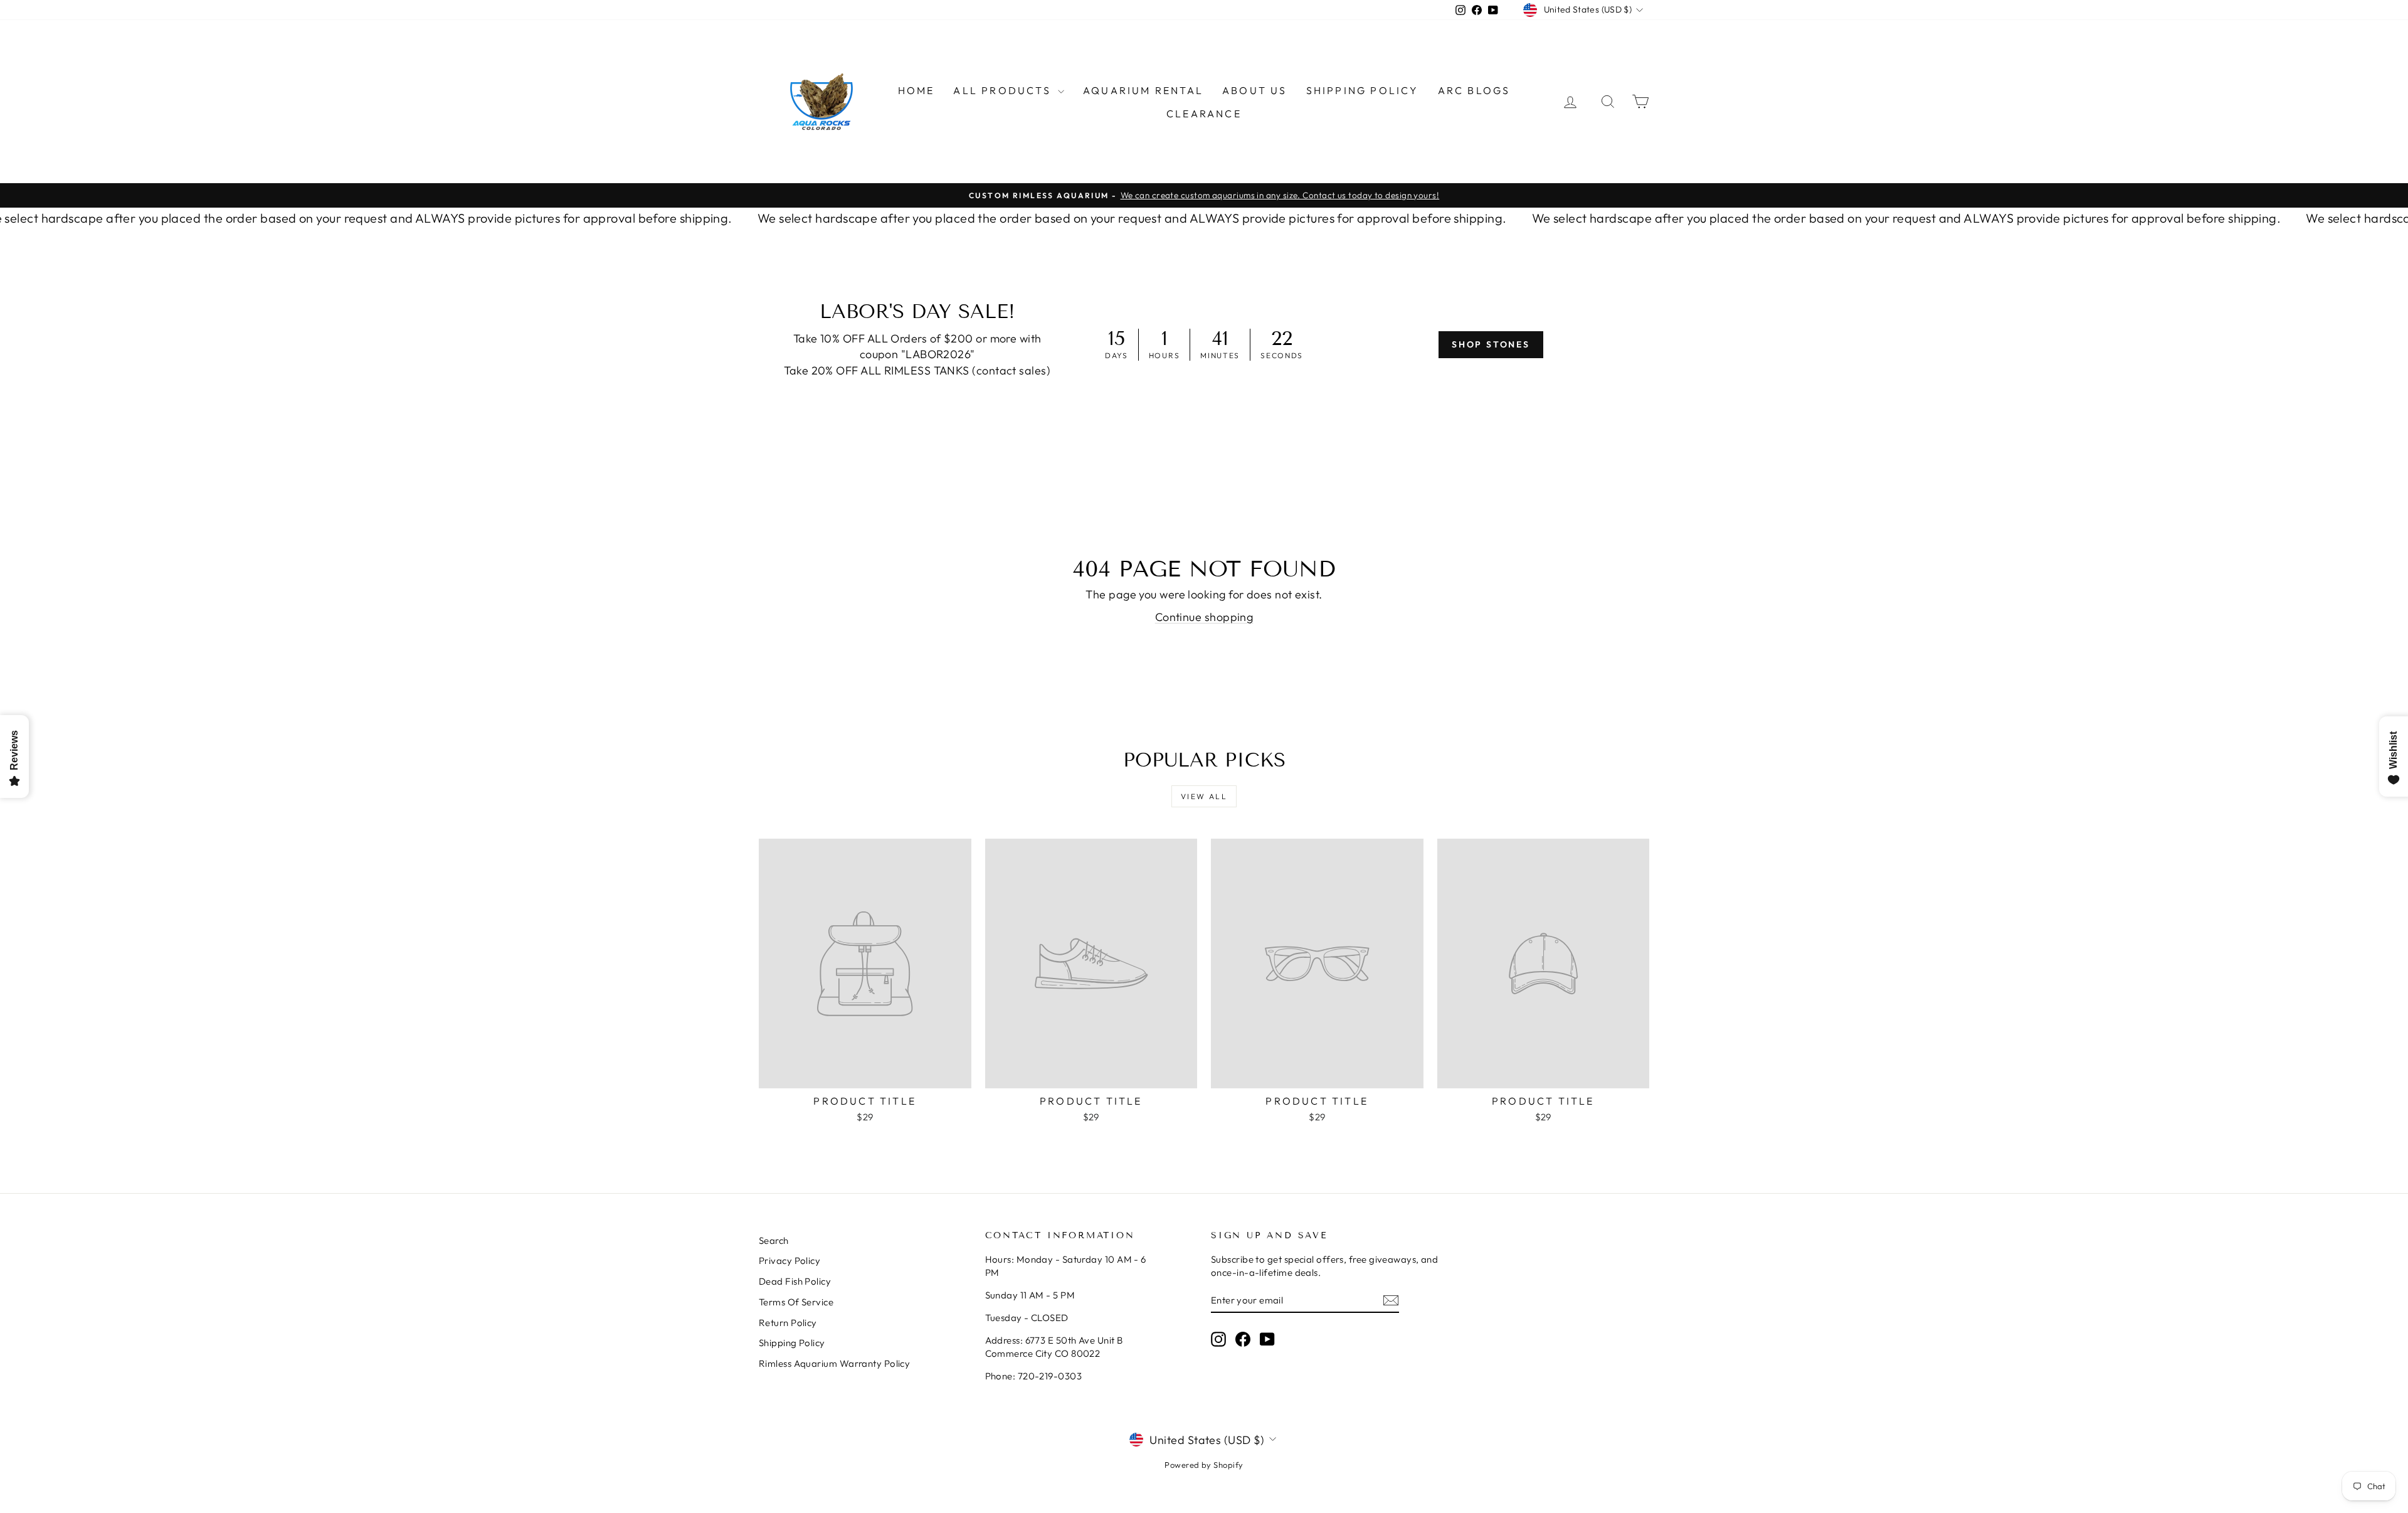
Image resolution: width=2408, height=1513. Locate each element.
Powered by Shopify (1204, 1465)
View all (1204, 796)
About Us (1255, 90)
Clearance (1204, 114)
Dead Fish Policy (795, 1281)
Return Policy (788, 1323)
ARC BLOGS (1474, 90)
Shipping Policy (1363, 90)
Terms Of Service (796, 1302)
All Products (1004, 90)
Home (916, 90)
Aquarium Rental (1143, 90)
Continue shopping (1204, 617)
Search (774, 1240)
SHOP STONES (1491, 344)
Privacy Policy (789, 1261)
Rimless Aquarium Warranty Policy (834, 1363)
